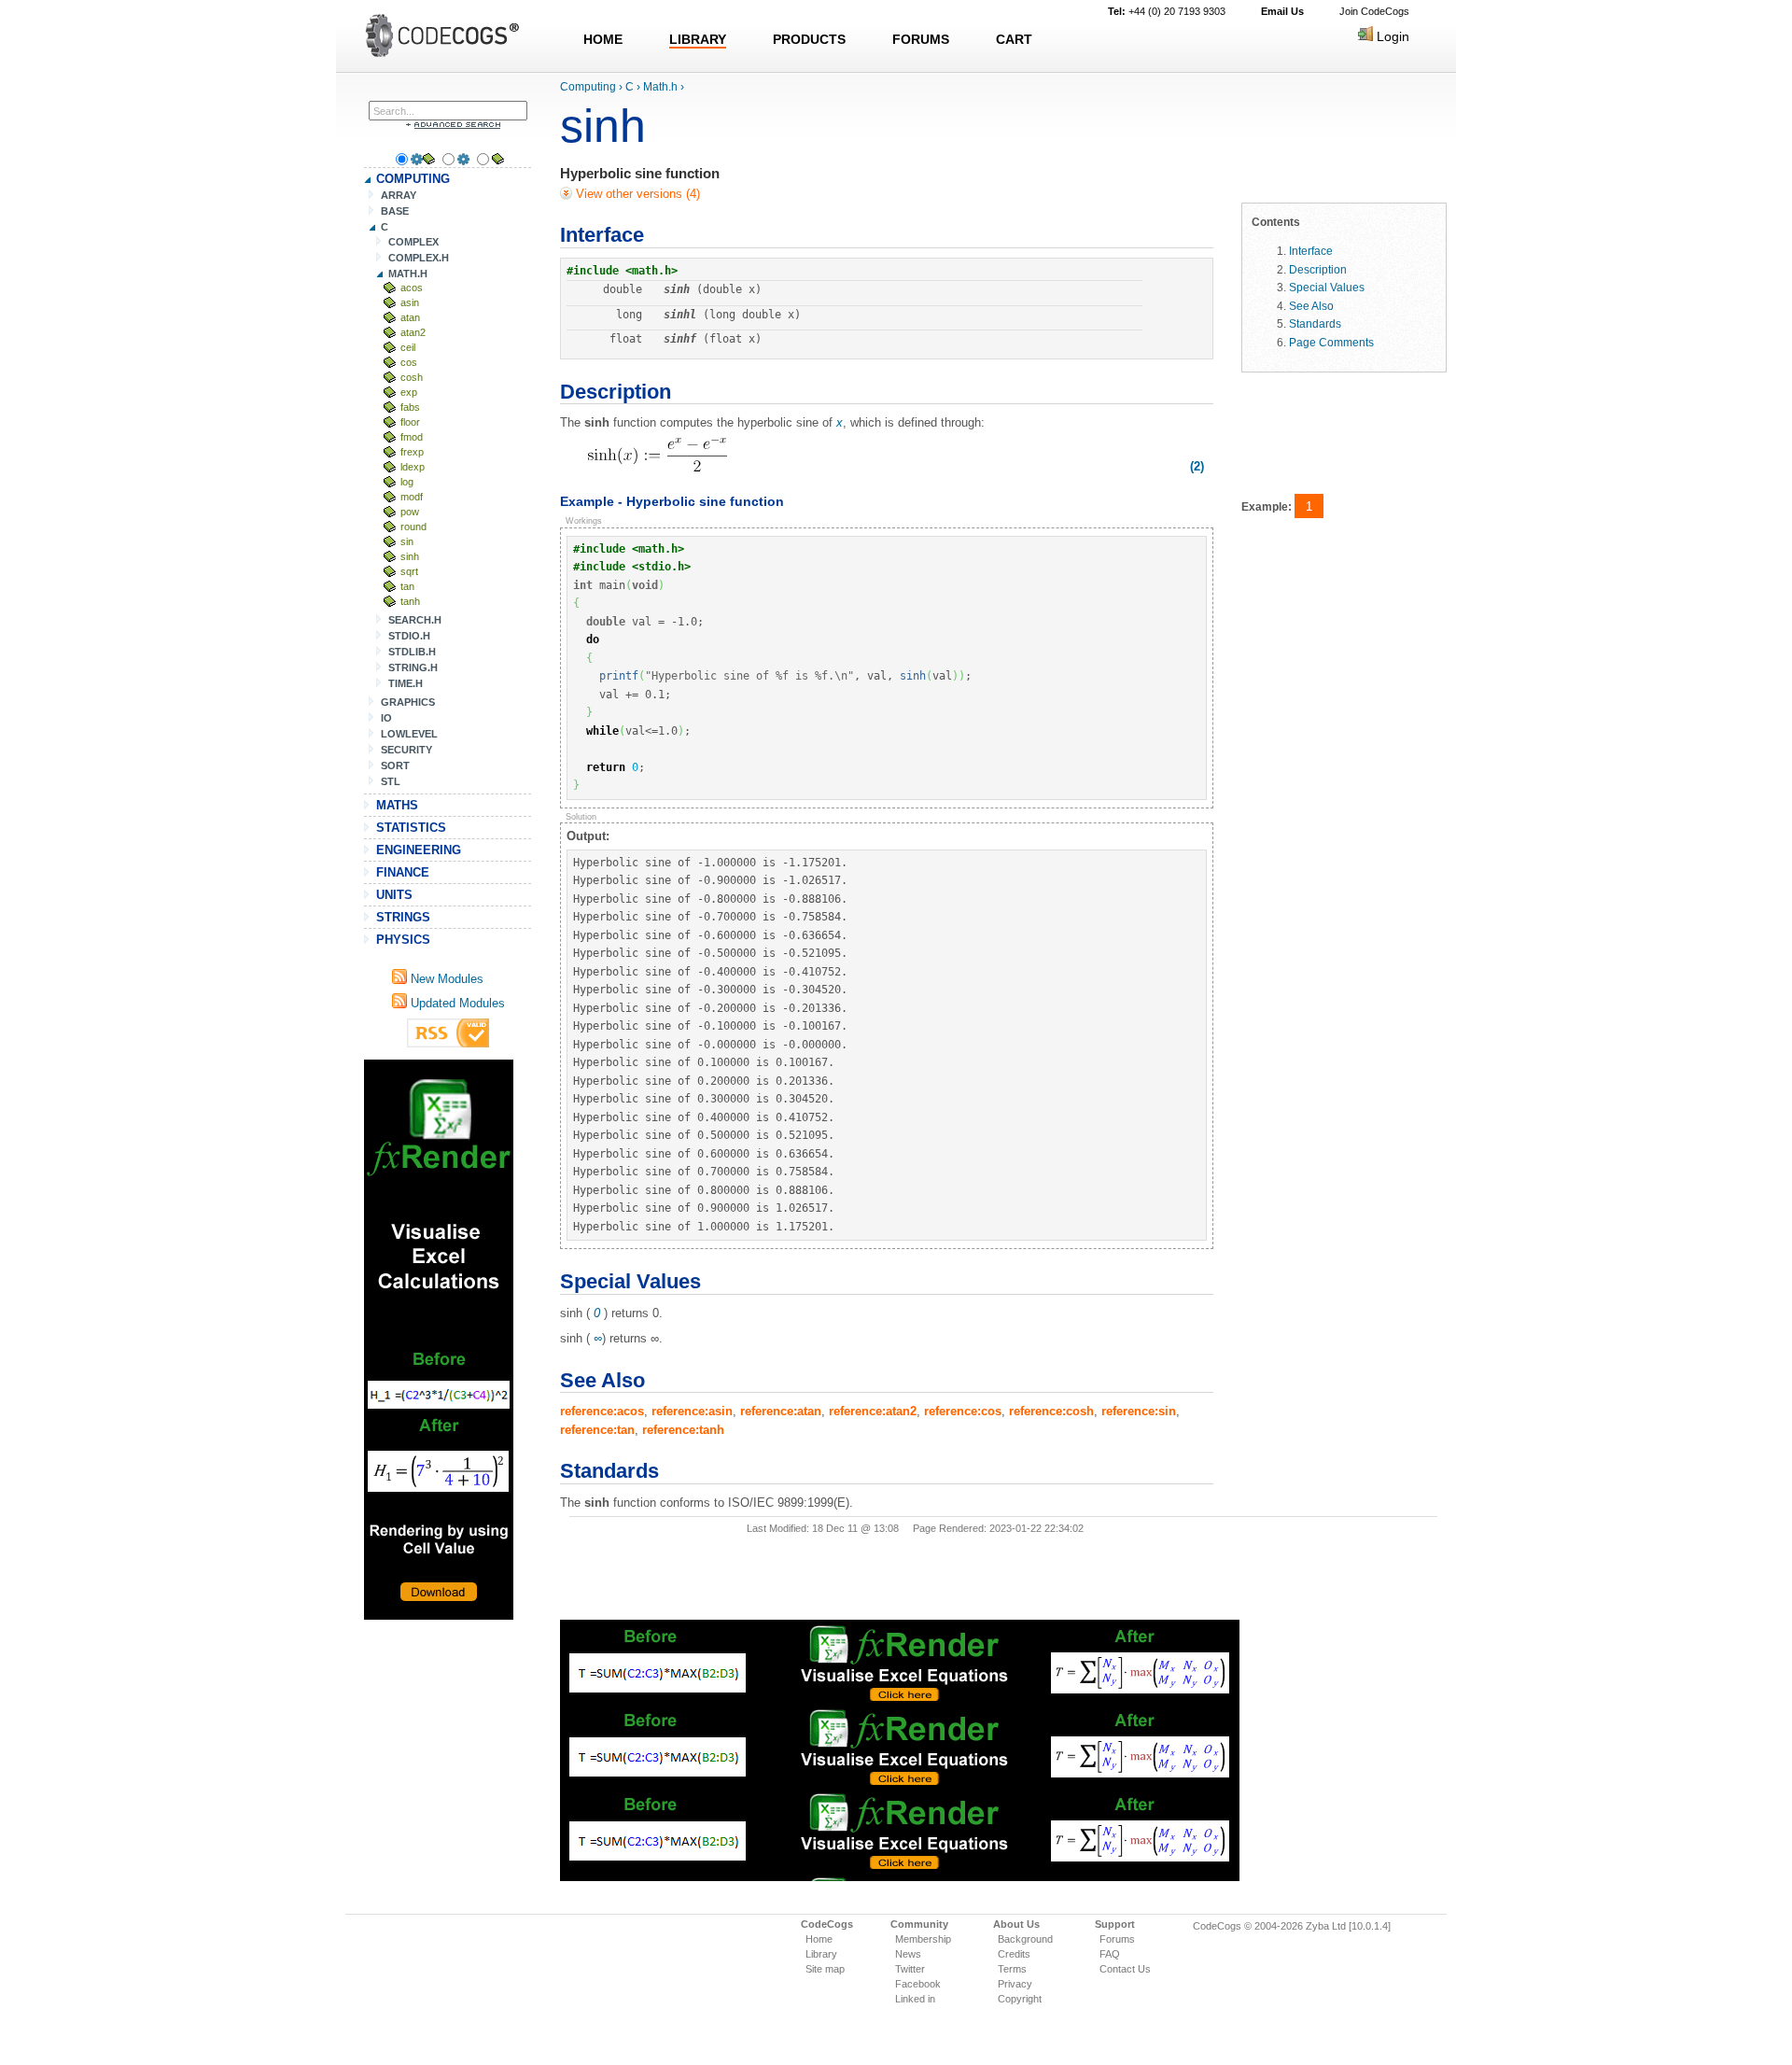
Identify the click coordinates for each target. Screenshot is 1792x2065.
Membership (923, 1939)
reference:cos (963, 1411)
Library (821, 1954)
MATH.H (408, 274)
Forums (1117, 1939)
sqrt (409, 571)
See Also (1311, 306)
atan (410, 317)
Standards (1315, 323)
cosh (412, 377)
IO (386, 718)
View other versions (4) (636, 194)
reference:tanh (683, 1430)
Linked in (915, 1999)
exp (409, 392)
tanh (410, 601)
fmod (412, 437)
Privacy (1015, 1984)
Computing (588, 87)
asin (410, 302)
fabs (410, 407)
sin (407, 541)
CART (1014, 39)
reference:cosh (1051, 1411)
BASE (395, 211)
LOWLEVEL (409, 734)
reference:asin (692, 1411)
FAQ (1110, 1954)
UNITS (394, 895)
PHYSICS (403, 940)
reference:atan (781, 1411)
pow (410, 512)
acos (412, 288)
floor (410, 422)
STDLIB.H (412, 652)
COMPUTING (413, 179)
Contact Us (1125, 1969)
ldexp (413, 467)
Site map (825, 1969)
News (908, 1954)
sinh (410, 556)
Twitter (910, 1969)
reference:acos (602, 1411)
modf (412, 497)
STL (391, 781)
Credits (1014, 1954)
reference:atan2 (873, 1411)
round (413, 527)
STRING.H (413, 667)
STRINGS (403, 917)
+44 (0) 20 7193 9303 (1167, 11)
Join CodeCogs (1374, 11)
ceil (408, 347)
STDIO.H (409, 636)
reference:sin (1139, 1411)
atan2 (413, 332)
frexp (412, 452)
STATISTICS (411, 828)
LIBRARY (698, 39)
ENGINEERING (419, 850)
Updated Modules (456, 1003)
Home (819, 1939)
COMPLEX (413, 242)
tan (407, 586)
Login (1391, 36)
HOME (603, 39)
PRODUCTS (809, 39)
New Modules (445, 979)
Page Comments (1331, 342)
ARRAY (399, 195)
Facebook (918, 1984)
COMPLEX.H (419, 258)
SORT (395, 766)
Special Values (1327, 287)
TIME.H (406, 683)
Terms (1012, 1969)
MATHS (397, 805)
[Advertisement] (439, 1340)
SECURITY (406, 750)
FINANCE (403, 872)
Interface (1311, 251)
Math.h (660, 87)
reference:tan (597, 1430)
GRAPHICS (408, 702)
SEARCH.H (415, 620)
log (407, 482)
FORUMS (921, 39)
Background (1025, 1939)
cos (409, 362)
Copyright (1020, 1999)
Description (1318, 269)
